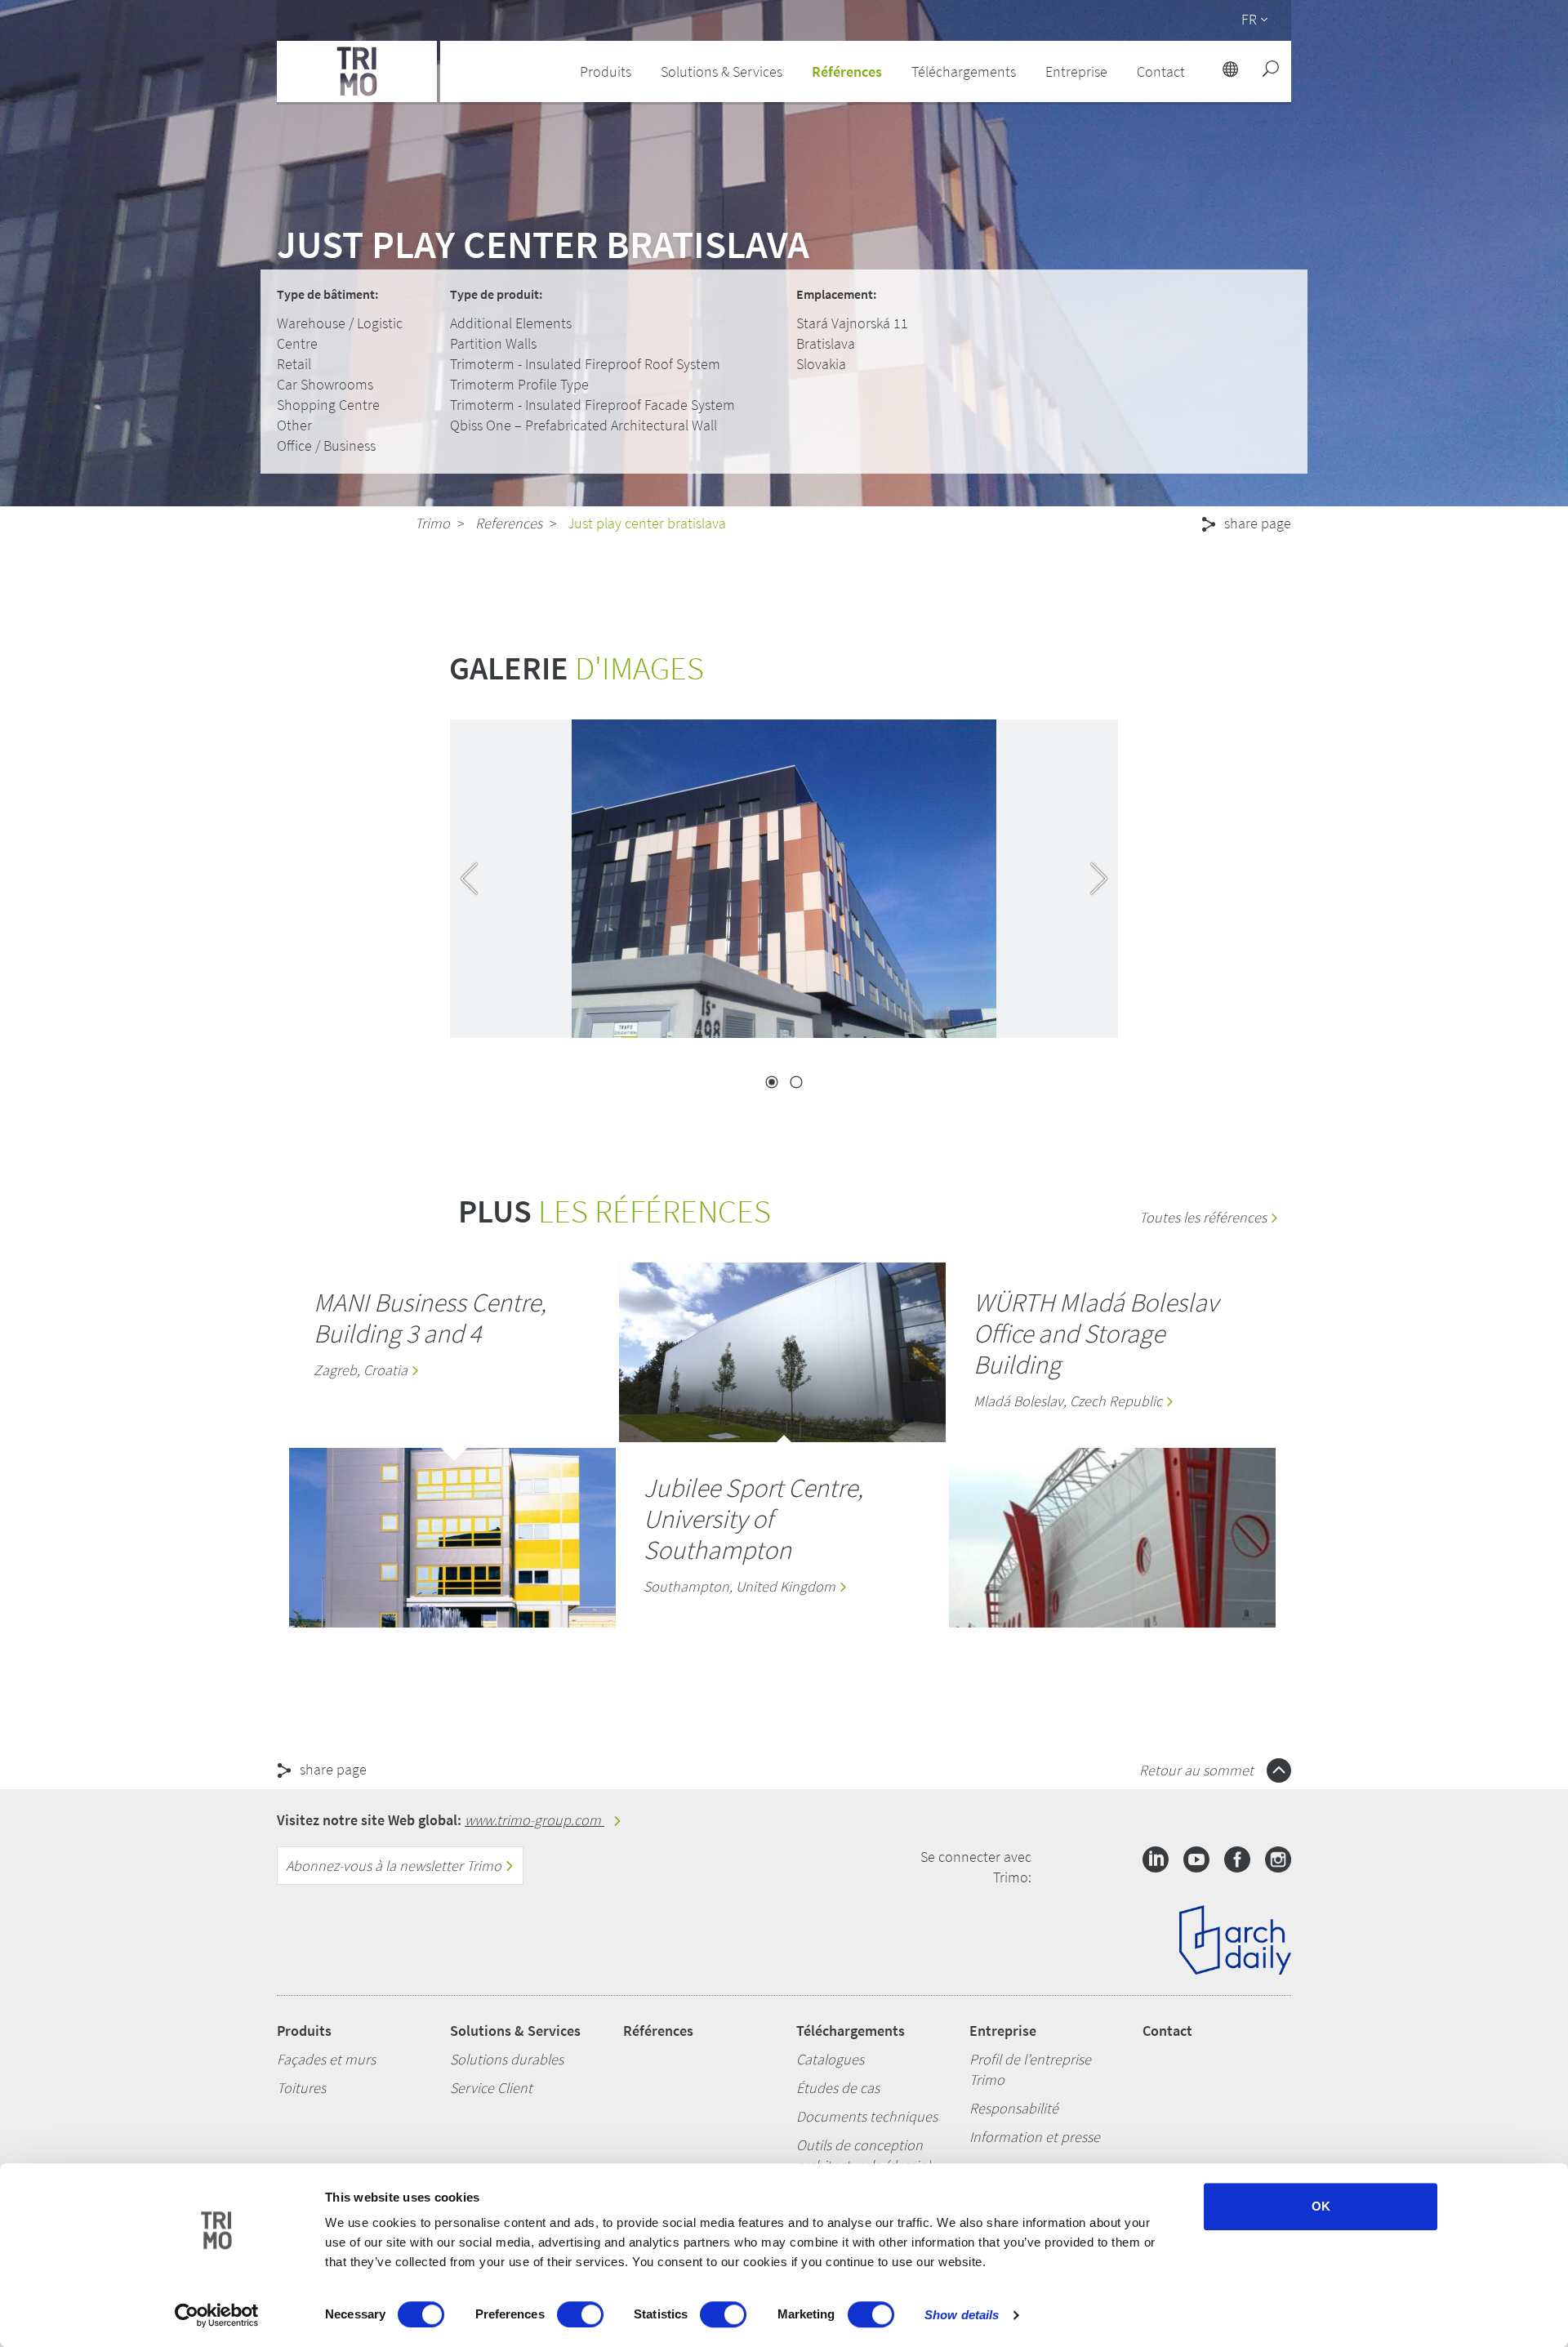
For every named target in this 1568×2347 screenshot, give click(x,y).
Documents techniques (867, 2116)
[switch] (580, 2314)
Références (847, 71)
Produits (304, 2031)
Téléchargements (851, 2031)
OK (1321, 2206)
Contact (1167, 2031)
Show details (962, 2315)
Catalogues (830, 2059)
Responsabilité (1014, 2108)
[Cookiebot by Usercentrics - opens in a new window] (217, 2315)
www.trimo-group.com (535, 1820)
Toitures (301, 2088)
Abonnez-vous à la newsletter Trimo (395, 1866)
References (509, 523)
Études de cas (838, 2088)
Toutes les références (1205, 1217)
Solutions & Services (515, 2031)
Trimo (432, 523)
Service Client (491, 2088)
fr (1249, 19)
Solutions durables (507, 2059)
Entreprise (1003, 2031)
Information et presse (1035, 2137)
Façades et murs (326, 2059)
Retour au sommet (1198, 1770)
